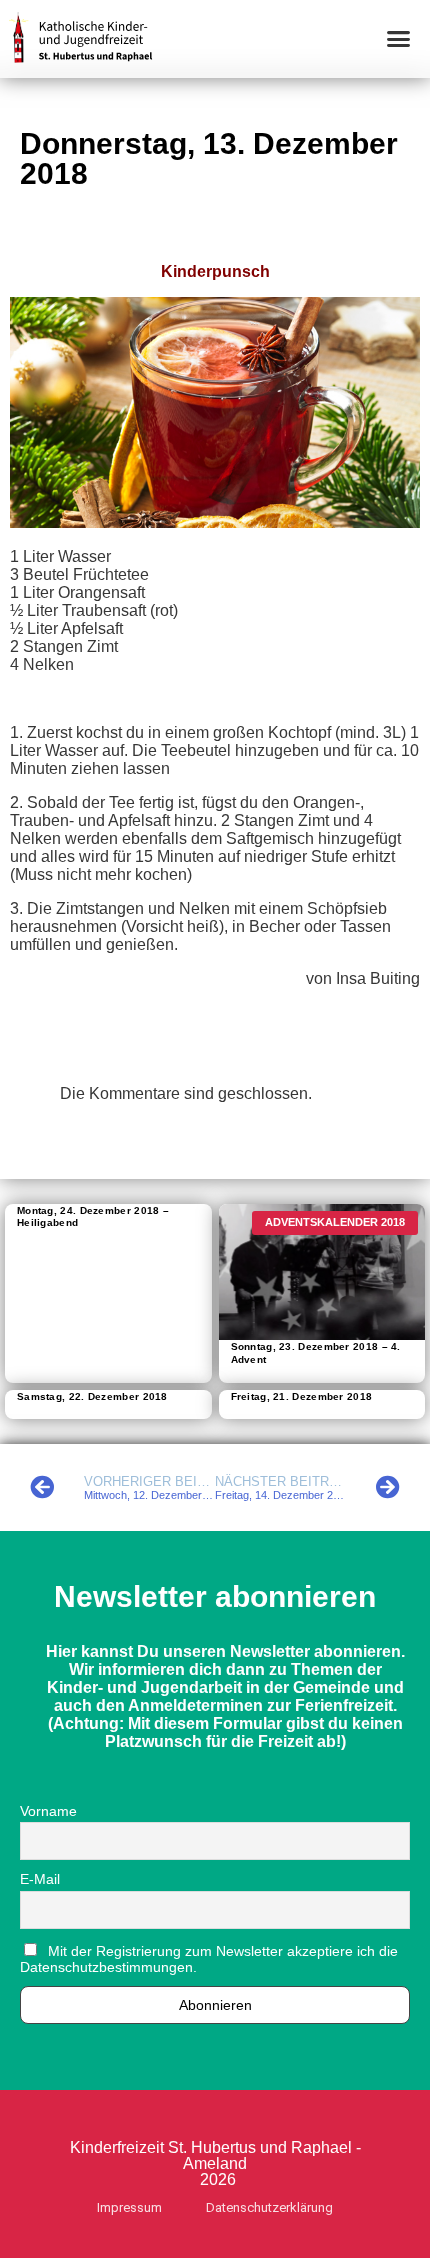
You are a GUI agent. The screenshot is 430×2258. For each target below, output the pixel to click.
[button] (399, 39)
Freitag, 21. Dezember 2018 (302, 1396)
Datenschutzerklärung (269, 2207)
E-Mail (40, 1879)
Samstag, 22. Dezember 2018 (92, 1396)
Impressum (129, 2207)
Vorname (48, 1811)
